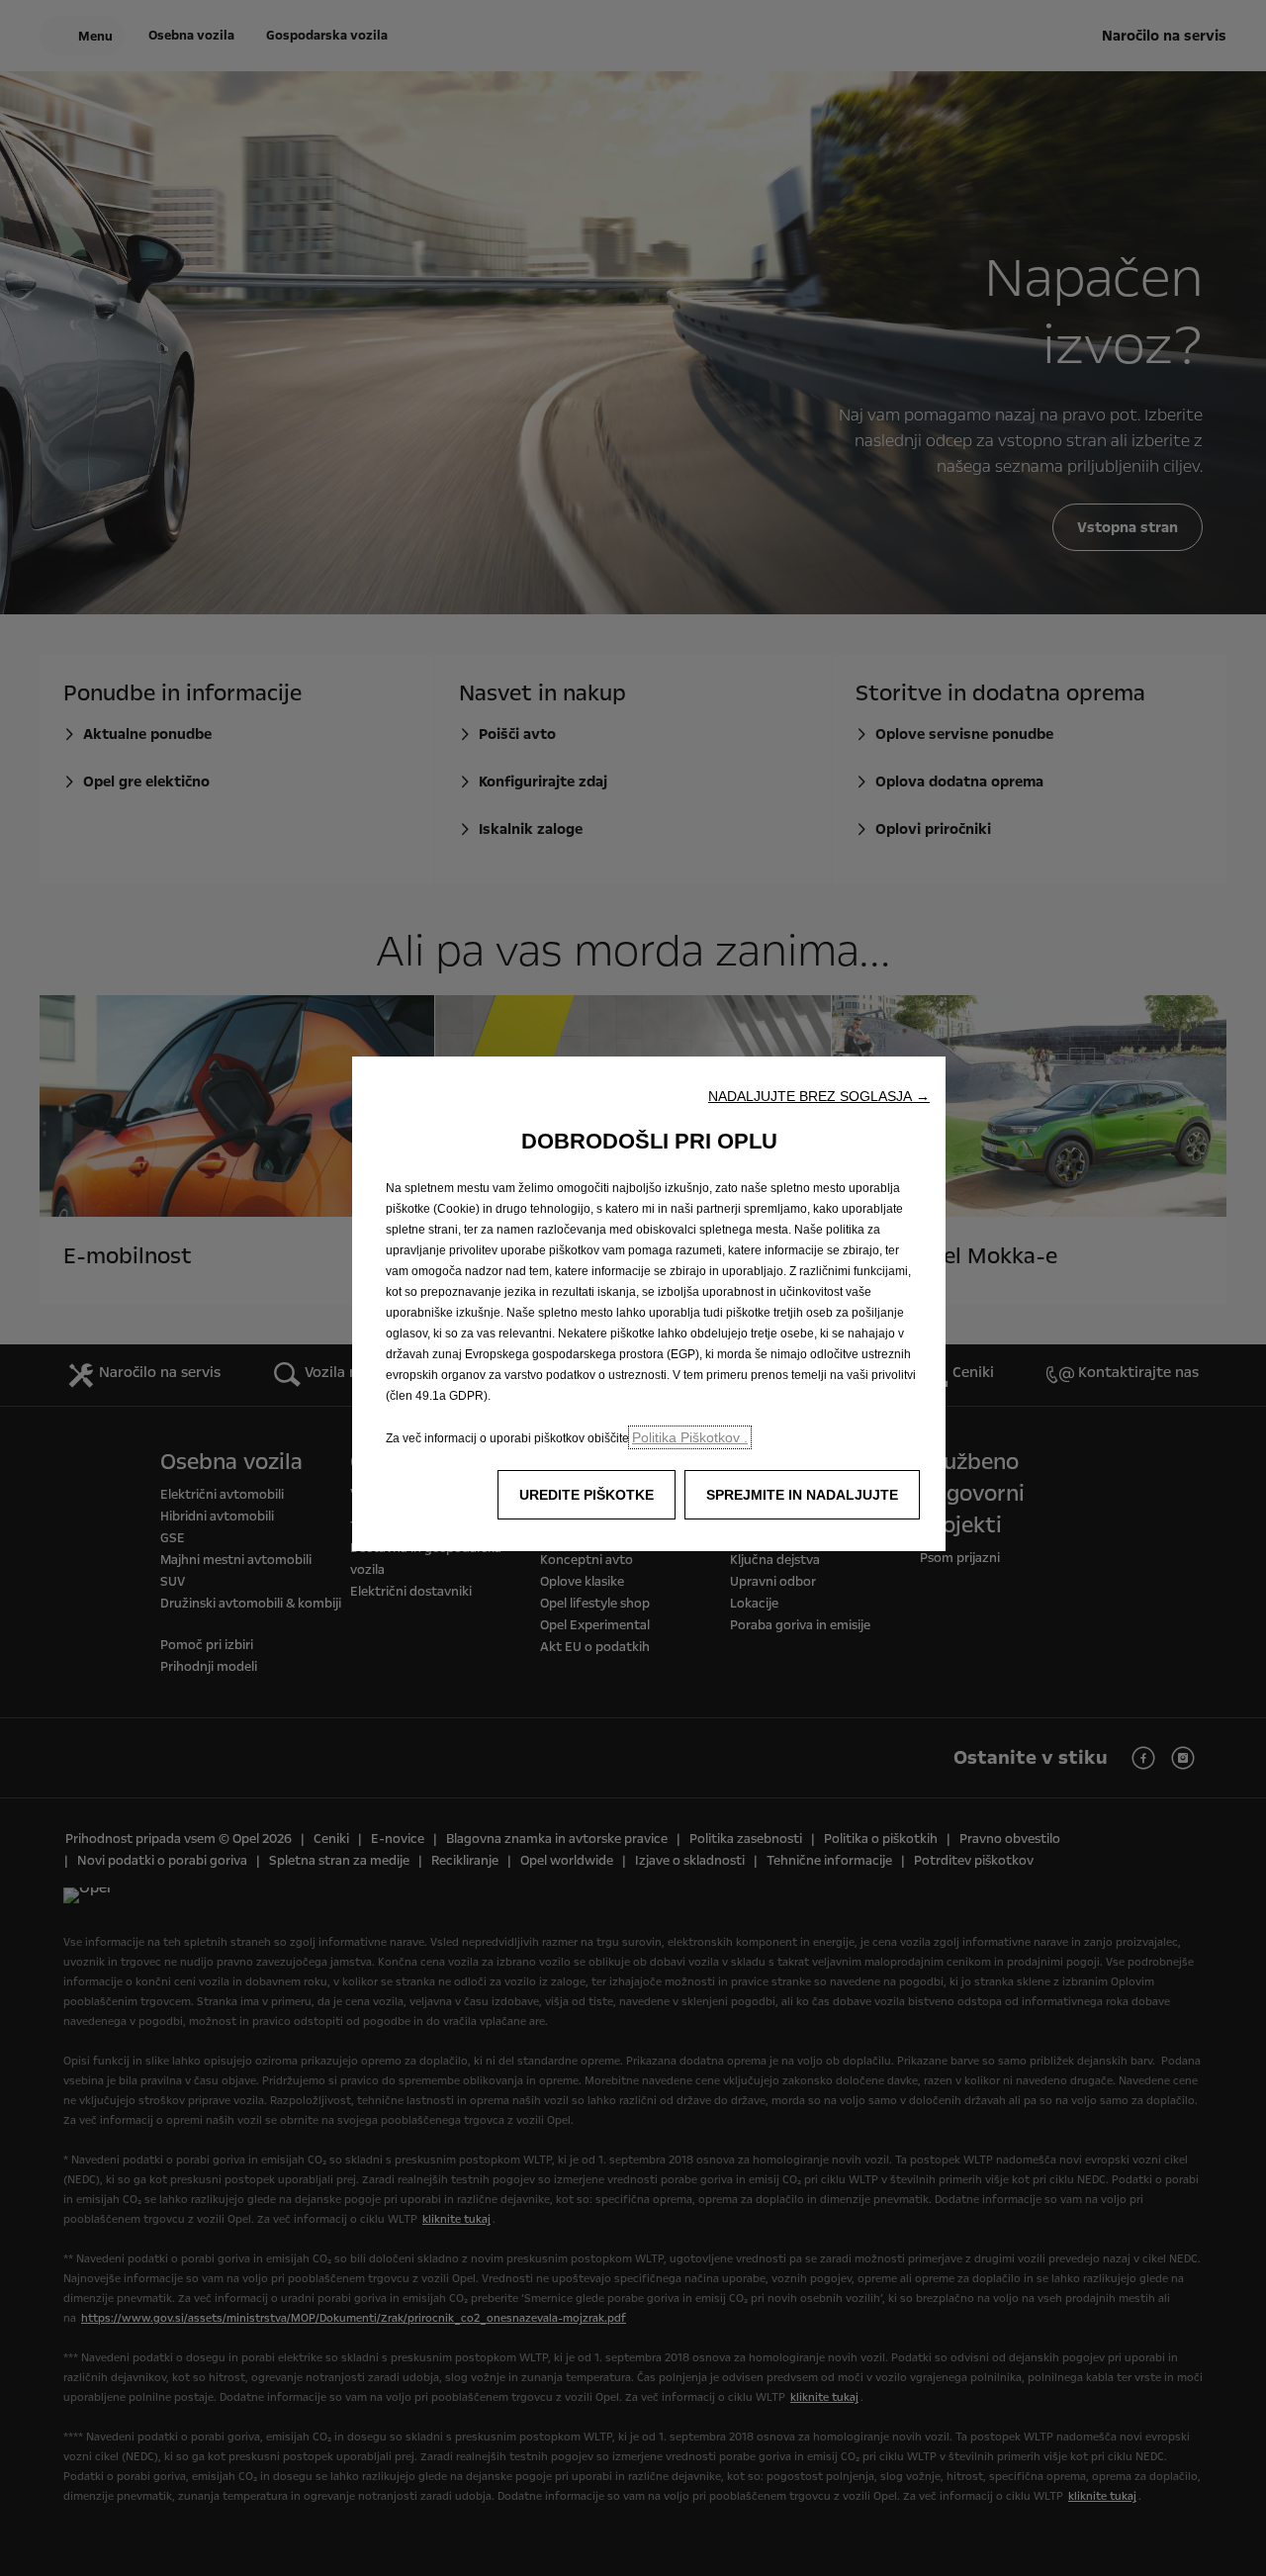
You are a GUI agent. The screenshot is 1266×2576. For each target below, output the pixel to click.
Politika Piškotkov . (690, 1437)
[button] (819, 1096)
